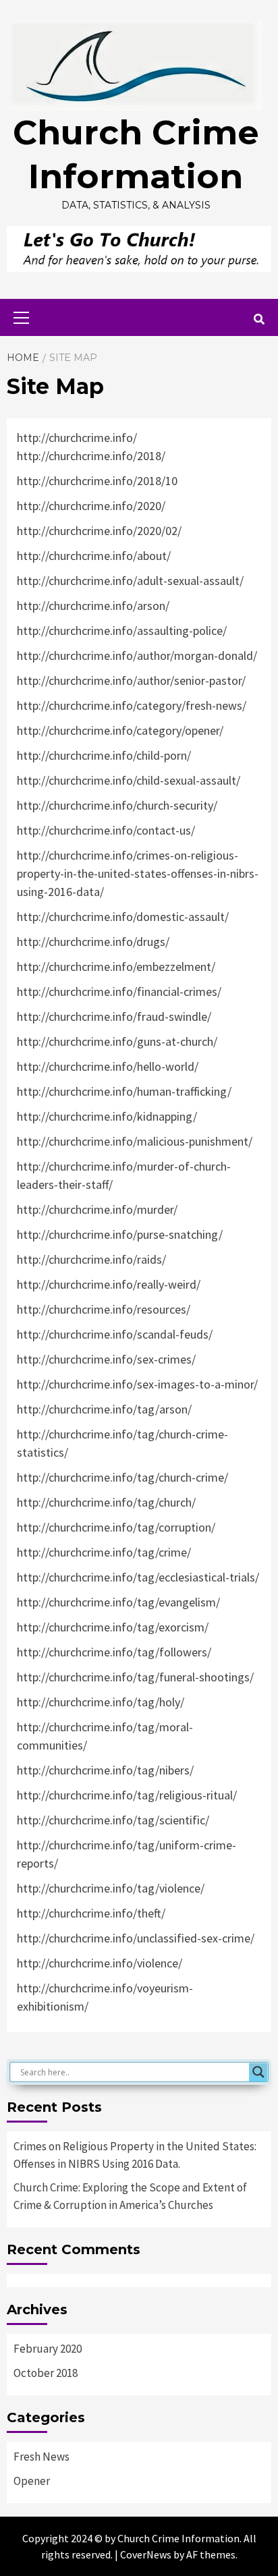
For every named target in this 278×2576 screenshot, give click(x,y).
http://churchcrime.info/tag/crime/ (104, 1552)
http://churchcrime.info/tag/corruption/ (116, 1527)
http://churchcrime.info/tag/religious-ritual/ (127, 1795)
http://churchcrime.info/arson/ (93, 606)
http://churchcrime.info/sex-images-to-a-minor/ (137, 1384)
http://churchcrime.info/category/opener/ (120, 730)
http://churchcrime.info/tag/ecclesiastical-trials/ (138, 1577)
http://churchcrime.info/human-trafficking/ (124, 1091)
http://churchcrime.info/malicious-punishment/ (135, 1141)
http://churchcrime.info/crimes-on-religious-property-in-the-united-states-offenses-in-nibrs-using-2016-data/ (138, 873)
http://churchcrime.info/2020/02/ (99, 531)
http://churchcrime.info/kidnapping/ (107, 1116)
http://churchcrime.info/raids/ (91, 1259)
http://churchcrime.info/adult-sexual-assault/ (130, 581)
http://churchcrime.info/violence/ (100, 1963)
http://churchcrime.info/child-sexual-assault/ (129, 780)
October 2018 (46, 2373)
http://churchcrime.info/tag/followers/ (114, 1652)
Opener (32, 2481)
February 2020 (48, 2349)
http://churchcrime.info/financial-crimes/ (119, 991)
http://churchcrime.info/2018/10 (97, 481)
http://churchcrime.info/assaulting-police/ (122, 631)
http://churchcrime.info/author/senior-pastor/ (131, 680)
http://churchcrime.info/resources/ (104, 1309)
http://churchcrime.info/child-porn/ (104, 755)
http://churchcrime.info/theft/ (91, 1913)
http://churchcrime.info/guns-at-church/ (117, 1041)
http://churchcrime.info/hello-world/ (108, 1066)
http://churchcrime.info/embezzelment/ (116, 967)
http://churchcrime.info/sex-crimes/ (106, 1359)
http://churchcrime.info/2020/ (91, 506)
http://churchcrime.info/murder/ (97, 1209)
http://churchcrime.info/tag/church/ (106, 1502)
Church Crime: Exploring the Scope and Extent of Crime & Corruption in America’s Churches (130, 2196)
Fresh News (41, 2457)
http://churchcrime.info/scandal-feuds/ (115, 1334)
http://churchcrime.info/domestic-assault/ (123, 917)
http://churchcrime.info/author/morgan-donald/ (137, 655)
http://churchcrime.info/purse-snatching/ (120, 1234)
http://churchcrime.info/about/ (94, 556)
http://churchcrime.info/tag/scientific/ (113, 1820)
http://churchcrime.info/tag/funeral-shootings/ (135, 1677)
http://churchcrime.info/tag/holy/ (101, 1702)
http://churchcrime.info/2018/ (91, 456)
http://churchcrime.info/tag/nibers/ (105, 1770)
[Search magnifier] (258, 2072)
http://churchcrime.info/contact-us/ (106, 830)
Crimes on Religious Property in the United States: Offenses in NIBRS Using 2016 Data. (135, 2155)
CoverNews (146, 2554)
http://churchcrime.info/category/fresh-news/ (132, 705)
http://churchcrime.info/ (77, 438)
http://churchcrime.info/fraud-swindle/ (114, 1016)
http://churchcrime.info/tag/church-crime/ (122, 1477)
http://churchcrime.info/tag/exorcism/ (113, 1627)
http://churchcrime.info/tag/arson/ (104, 1409)
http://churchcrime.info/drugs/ (93, 942)
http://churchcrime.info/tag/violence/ (111, 1888)
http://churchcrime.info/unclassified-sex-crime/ (136, 1938)
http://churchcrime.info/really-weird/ (109, 1284)
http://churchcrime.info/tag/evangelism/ (118, 1602)
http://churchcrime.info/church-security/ (117, 805)
